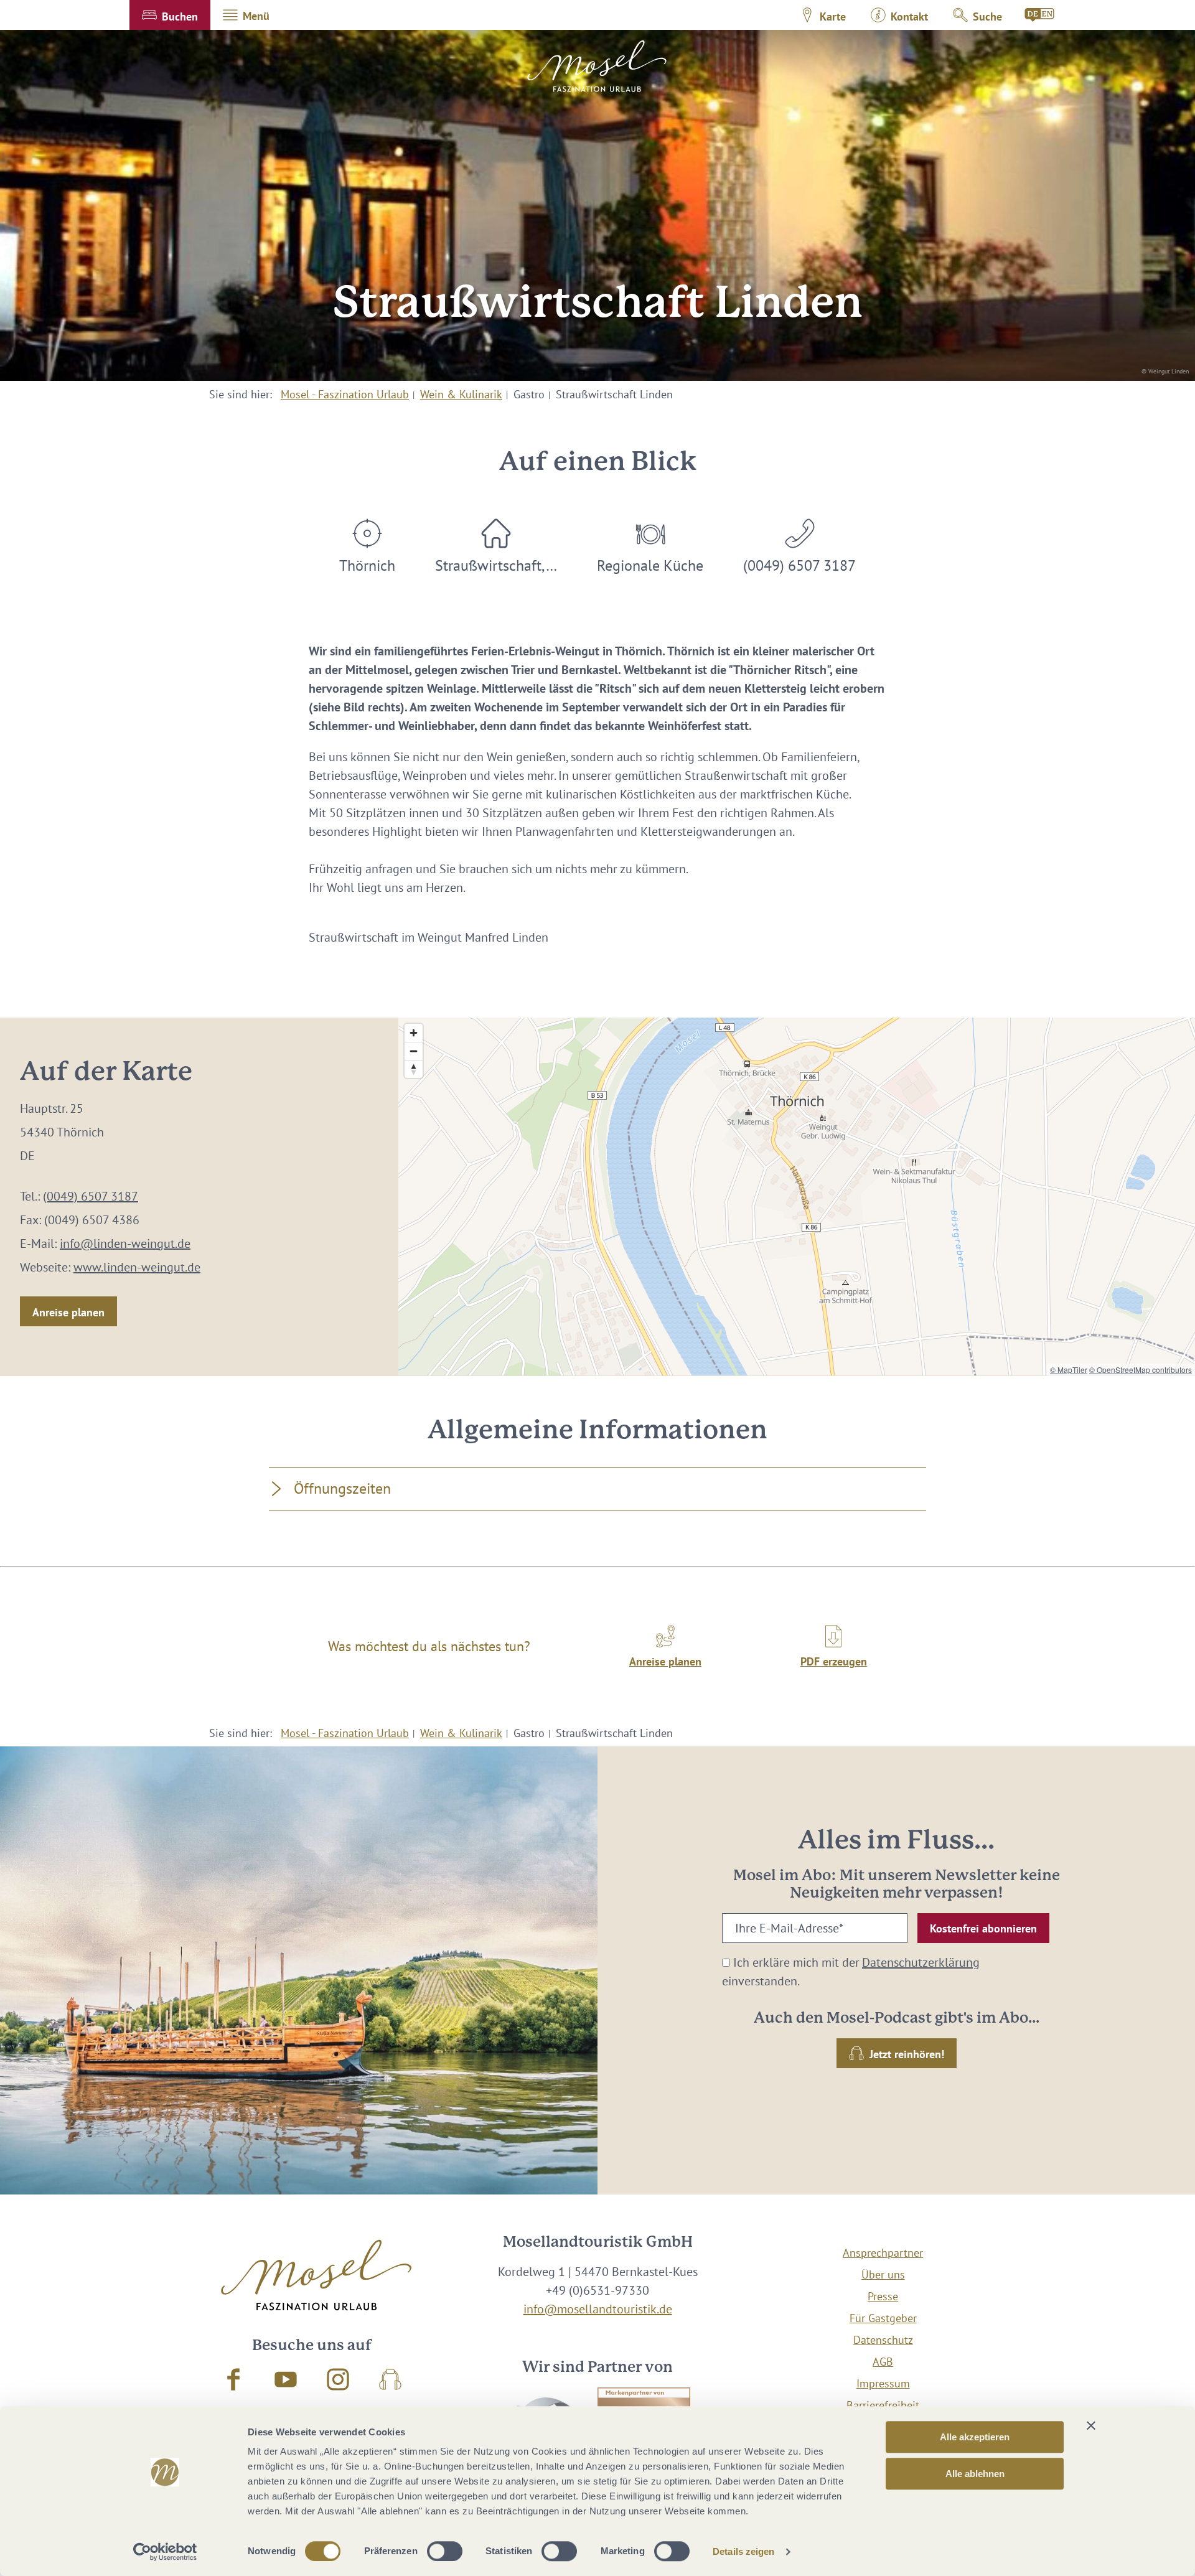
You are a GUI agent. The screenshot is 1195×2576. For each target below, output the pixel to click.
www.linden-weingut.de (137, 1267)
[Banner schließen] (1091, 2425)
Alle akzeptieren (975, 2437)
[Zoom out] (414, 1051)
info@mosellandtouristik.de (598, 2309)
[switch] (445, 2551)
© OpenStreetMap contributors (1141, 1370)
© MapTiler (1069, 1370)
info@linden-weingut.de (125, 1244)
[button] (170, 15)
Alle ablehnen (975, 2474)
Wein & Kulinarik (461, 394)
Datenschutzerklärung (921, 1962)
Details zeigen (743, 2551)
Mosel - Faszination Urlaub (345, 394)
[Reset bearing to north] (414, 1069)
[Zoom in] (414, 1033)
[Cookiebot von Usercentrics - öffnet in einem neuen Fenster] (165, 2552)
